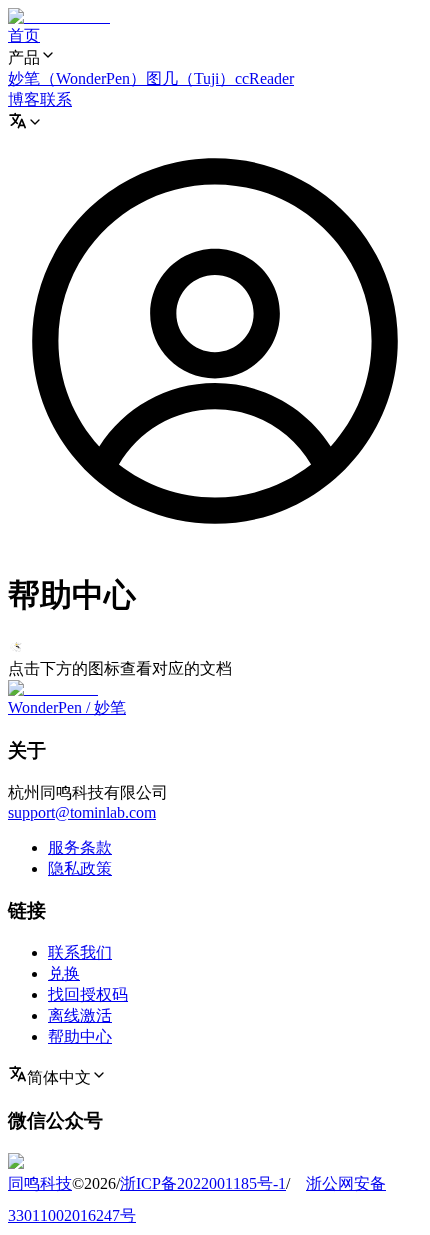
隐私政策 (80, 868)
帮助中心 (80, 1036)
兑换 (64, 973)
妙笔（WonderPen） (77, 78)
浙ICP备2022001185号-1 (203, 1183)
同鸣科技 (40, 1183)
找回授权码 (88, 994)
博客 (24, 99)
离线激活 (80, 1015)
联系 (56, 99)
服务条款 (80, 847)
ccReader (264, 78)
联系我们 (80, 952)
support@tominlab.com (82, 812)
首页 (24, 35)
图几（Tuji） (190, 78)
